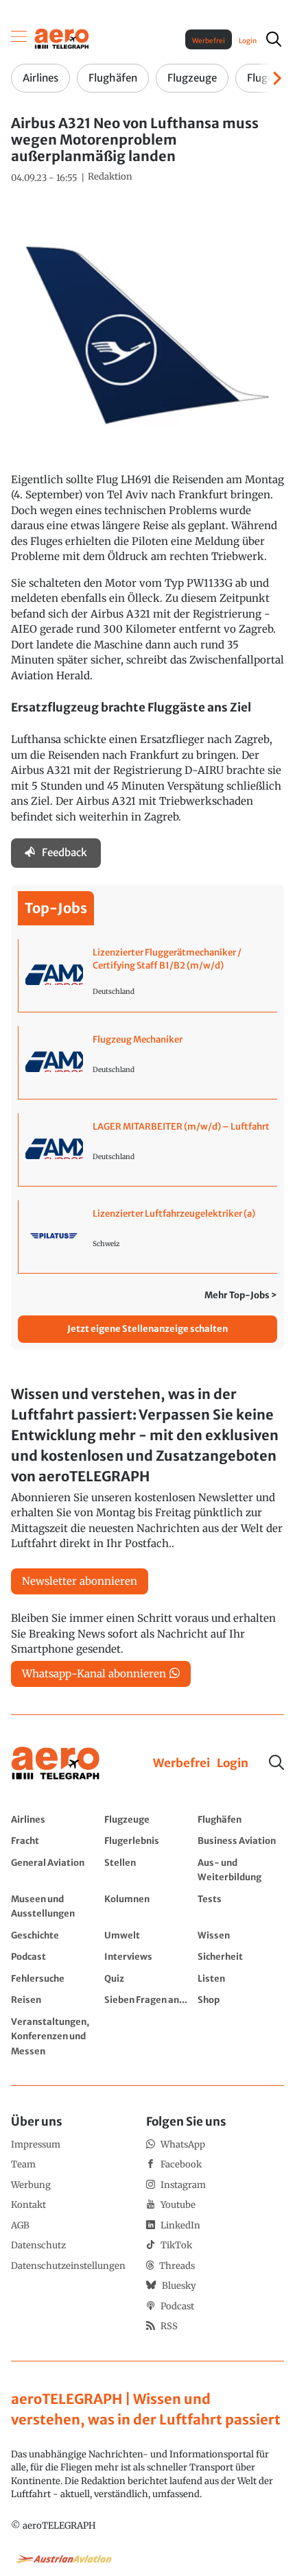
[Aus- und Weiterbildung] (241, 1870)
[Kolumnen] (147, 1906)
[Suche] (276, 1762)
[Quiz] (147, 1978)
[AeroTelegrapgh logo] (56, 1763)
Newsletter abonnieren (80, 1581)
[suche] (274, 39)
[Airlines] (54, 1819)
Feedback (64, 852)
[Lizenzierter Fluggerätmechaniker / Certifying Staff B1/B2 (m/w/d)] (148, 975)
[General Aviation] (54, 1870)
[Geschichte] (54, 1935)
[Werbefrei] (181, 1764)
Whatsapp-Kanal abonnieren (94, 1674)
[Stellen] (147, 1870)
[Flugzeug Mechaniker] (148, 1062)
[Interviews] (147, 1956)
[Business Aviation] (241, 1840)
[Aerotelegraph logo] (62, 38)
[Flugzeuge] (147, 1819)
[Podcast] (54, 1956)
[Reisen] (54, 2000)
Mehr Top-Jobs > (241, 1295)
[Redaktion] (110, 177)
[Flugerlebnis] (147, 1840)
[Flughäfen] (241, 1819)
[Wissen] (241, 1935)
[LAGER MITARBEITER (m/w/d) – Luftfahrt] (148, 1150)
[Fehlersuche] (54, 1978)
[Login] (233, 1764)
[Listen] (241, 1978)
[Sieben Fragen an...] (147, 2000)
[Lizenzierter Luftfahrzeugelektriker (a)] (148, 1237)
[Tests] (241, 1906)
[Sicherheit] (241, 1956)
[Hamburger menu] (19, 39)
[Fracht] (54, 1840)
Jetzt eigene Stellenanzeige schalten (147, 1329)
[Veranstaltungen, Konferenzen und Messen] (54, 2036)
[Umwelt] (147, 1935)
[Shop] (241, 2000)
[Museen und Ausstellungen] (54, 1906)
